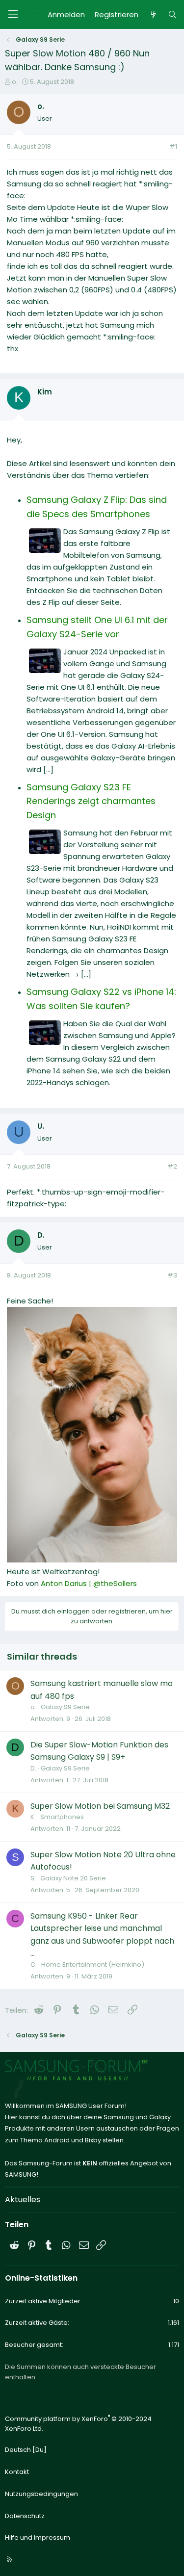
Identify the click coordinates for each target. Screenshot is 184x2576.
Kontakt (17, 2472)
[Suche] (172, 15)
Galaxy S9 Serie (65, 1707)
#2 (172, 1166)
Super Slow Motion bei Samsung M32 (100, 1806)
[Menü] (13, 14)
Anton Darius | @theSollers (89, 1583)
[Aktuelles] (153, 15)
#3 (172, 1275)
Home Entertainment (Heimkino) (93, 1965)
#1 (173, 146)
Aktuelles (23, 2199)
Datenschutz (25, 2516)
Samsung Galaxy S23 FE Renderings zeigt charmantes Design (91, 801)
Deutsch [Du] (26, 2450)
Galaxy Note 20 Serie (73, 1878)
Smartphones (62, 1817)
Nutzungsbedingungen (41, 2494)
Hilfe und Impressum (38, 2537)
